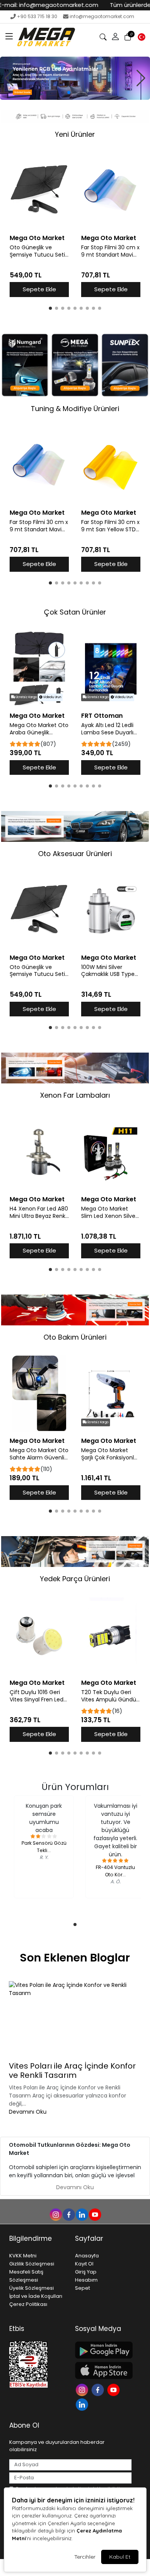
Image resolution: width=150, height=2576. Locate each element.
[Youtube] (114, 2389)
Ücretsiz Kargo (26, 697)
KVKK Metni (23, 2256)
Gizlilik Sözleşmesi (32, 2264)
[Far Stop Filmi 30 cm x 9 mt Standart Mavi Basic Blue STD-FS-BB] (111, 191)
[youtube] (95, 2214)
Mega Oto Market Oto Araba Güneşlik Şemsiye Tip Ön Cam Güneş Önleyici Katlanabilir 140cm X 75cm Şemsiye (39, 729)
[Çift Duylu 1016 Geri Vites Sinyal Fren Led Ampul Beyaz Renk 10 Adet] (39, 1636)
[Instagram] (83, 2389)
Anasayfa (87, 2256)
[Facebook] (99, 2389)
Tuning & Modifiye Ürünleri (75, 409)
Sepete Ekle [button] (39, 289)
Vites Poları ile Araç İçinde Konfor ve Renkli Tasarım (72, 2071)
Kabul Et (120, 2557)
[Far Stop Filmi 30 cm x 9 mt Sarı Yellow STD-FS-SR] (111, 466)
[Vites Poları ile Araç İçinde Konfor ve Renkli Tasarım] (75, 2020)
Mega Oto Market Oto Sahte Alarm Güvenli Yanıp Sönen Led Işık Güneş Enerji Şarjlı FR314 (39, 1454)
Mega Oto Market (37, 238)
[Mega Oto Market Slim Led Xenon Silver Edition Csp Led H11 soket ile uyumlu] (111, 1152)
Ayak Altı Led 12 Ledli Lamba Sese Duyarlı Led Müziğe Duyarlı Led (107, 729)
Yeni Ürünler (75, 134)
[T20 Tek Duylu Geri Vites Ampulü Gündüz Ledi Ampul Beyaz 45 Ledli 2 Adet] (111, 1636)
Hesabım (86, 2280)
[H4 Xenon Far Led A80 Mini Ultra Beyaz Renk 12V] (39, 1152)
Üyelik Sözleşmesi (32, 2288)
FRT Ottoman (102, 716)
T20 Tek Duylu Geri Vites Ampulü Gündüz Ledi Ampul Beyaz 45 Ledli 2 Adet (110, 1696)
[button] (9, 37)
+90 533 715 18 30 (37, 16)
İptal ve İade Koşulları (36, 2296)
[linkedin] (82, 2214)
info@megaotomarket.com (102, 16)
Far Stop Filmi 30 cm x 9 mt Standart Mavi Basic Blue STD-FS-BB (110, 251)
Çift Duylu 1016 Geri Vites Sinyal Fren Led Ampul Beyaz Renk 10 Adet (37, 1696)
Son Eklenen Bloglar (75, 1958)
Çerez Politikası (28, 2304)
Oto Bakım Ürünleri (75, 1337)
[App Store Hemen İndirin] (103, 2370)
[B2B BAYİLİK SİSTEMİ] (75, 78)
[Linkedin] (83, 2404)
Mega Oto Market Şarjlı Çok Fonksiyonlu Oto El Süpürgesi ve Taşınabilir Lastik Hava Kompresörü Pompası (110, 1454)
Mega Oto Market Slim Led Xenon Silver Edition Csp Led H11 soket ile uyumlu (109, 1212)
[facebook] (68, 2214)
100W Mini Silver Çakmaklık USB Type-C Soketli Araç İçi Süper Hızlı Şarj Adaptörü (109, 971)
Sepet (82, 2288)
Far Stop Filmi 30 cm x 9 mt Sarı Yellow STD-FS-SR (110, 526)
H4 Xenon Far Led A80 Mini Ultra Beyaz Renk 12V (39, 1212)
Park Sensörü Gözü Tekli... (44, 1846)
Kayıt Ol (84, 2264)
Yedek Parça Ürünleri (75, 1579)
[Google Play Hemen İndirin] (103, 2350)
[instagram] (55, 2214)
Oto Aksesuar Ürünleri (75, 854)
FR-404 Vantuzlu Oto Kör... (115, 1871)
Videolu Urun (52, 697)
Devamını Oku (28, 2112)
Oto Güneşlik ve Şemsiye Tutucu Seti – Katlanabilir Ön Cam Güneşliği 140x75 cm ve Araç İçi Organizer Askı (39, 251)
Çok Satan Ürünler (75, 612)
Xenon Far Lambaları (75, 1095)
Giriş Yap (86, 2272)
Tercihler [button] (85, 2557)
